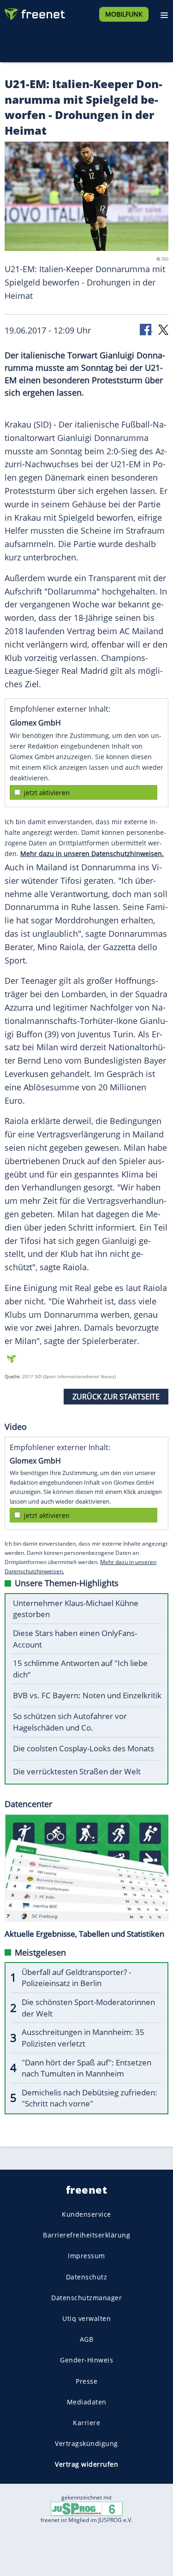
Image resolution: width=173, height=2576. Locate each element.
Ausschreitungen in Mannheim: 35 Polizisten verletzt (83, 2038)
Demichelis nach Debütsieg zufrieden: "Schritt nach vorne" (89, 2098)
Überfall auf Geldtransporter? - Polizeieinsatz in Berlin (76, 1978)
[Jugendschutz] (87, 2508)
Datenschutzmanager (86, 2298)
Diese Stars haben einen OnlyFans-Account (75, 1639)
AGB (87, 2339)
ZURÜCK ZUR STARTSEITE (116, 1397)
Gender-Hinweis (86, 2360)
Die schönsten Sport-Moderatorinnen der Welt (88, 2008)
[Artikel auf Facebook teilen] (146, 329)
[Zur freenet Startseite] (34, 12)
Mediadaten (87, 2402)
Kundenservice (86, 2214)
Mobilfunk (124, 14)
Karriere (86, 2423)
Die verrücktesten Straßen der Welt (77, 1771)
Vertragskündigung (86, 2443)
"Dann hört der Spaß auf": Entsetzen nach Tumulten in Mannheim (86, 2068)
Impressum (86, 2256)
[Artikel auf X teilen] (163, 329)
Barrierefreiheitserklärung (86, 2235)
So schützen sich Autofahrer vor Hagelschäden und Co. (70, 1722)
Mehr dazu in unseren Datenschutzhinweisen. (92, 854)
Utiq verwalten (86, 2318)
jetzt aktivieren (47, 793)
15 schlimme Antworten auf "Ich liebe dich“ (80, 1669)
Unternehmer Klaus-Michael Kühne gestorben (76, 1609)
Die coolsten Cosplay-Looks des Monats (84, 1748)
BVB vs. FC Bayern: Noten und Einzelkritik (87, 1695)
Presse (86, 2381)
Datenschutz (87, 2277)
